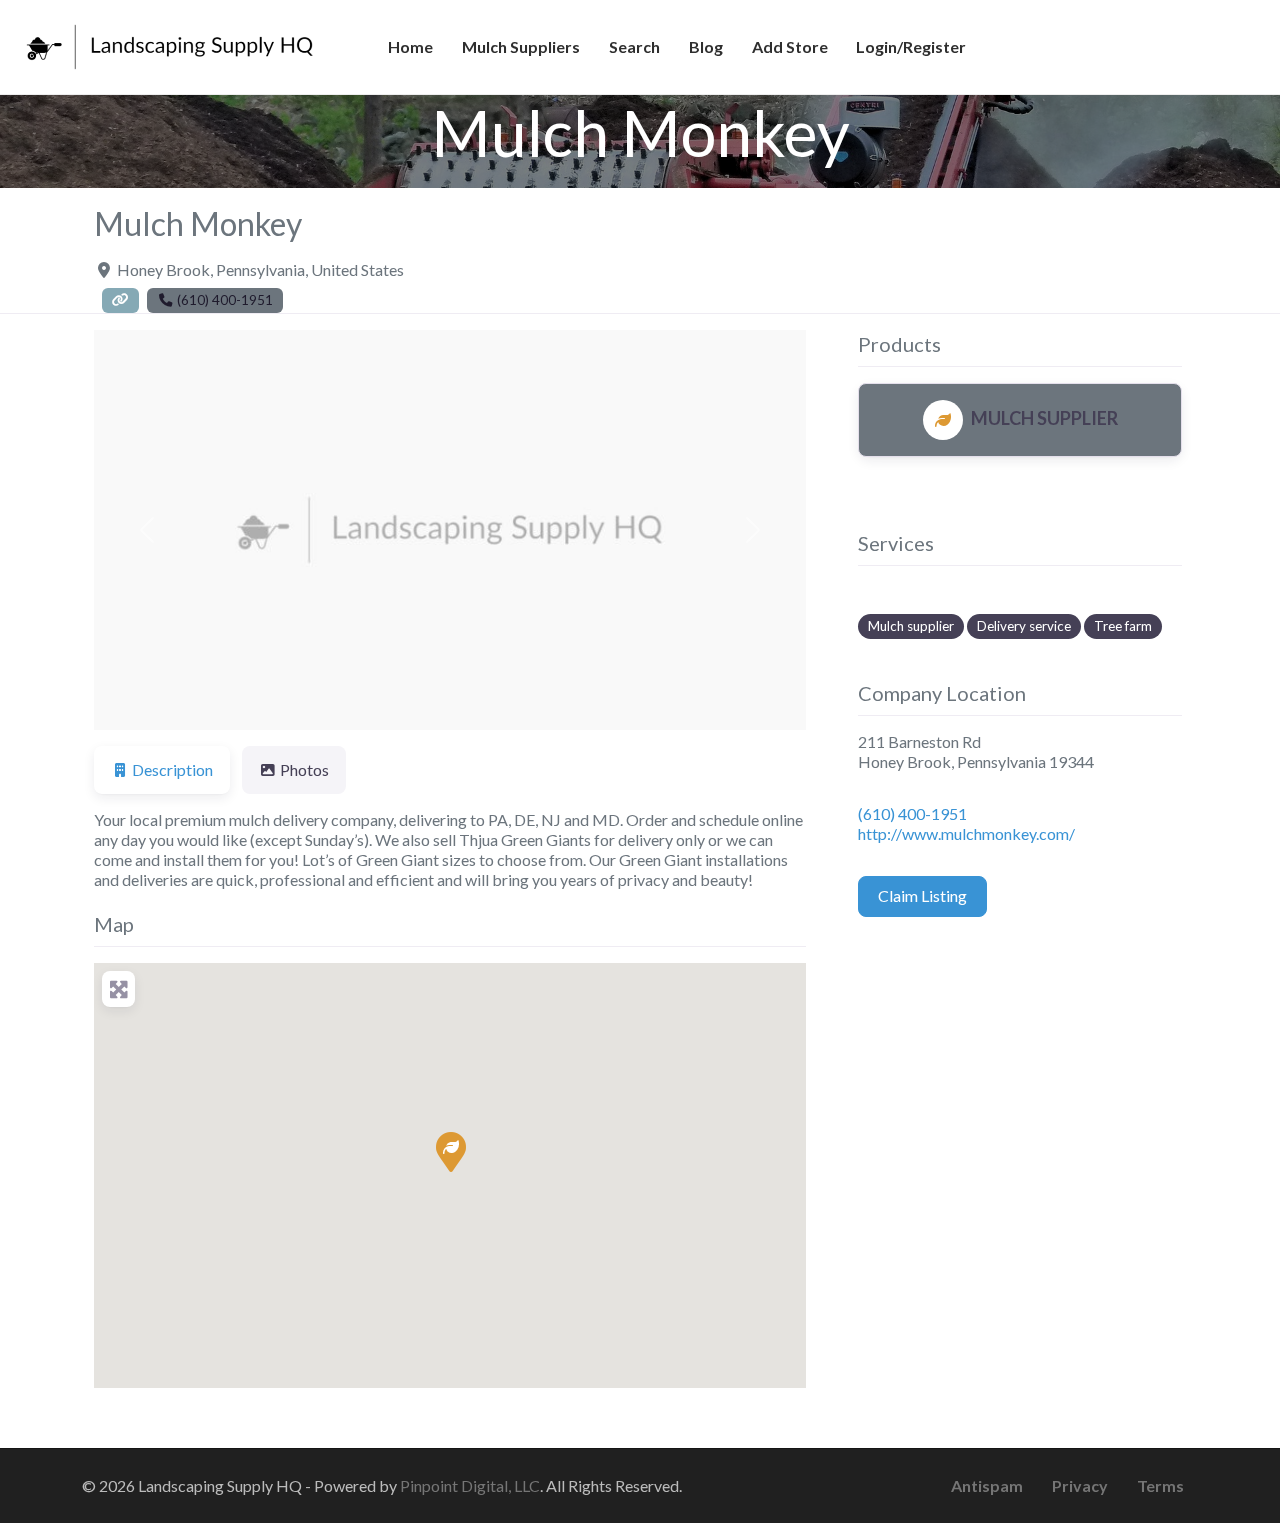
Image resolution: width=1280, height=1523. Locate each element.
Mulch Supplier (1044, 418)
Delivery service (1024, 626)
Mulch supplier (911, 626)
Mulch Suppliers (521, 46)
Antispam (987, 1485)
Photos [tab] (304, 769)
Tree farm (1123, 626)
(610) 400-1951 (912, 813)
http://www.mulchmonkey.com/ (966, 833)
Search (634, 46)
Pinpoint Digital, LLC (470, 1485)
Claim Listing (922, 895)
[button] (147, 530)
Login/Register (911, 46)
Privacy (1080, 1485)
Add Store (790, 46)
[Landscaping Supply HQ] (171, 44)
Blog (706, 46)
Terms (1160, 1485)
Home (410, 46)
